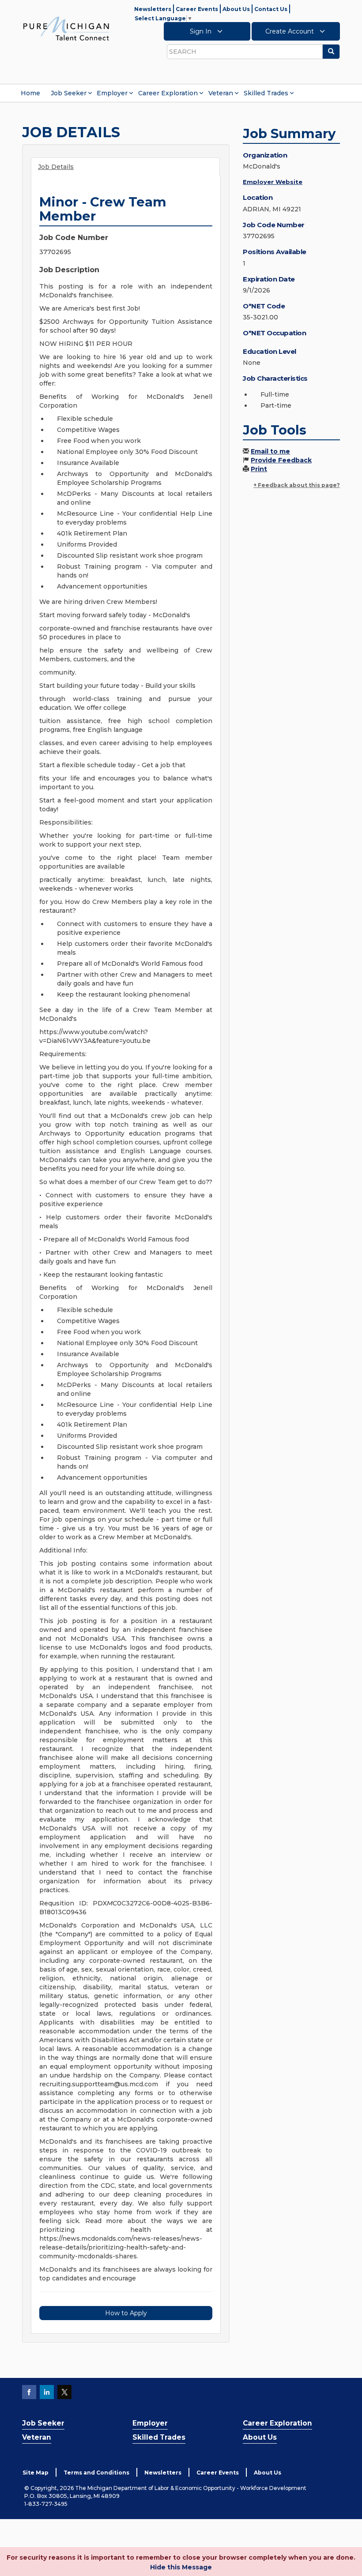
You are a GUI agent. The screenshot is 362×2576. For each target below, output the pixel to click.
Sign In (202, 31)
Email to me (270, 451)
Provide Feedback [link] (281, 460)
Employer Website (273, 182)
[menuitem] (30, 93)
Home (30, 93)
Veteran (221, 93)
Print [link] (259, 469)
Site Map (36, 2473)
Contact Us (271, 9)
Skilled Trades (266, 93)
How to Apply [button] (126, 2313)
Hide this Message (181, 2567)
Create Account (290, 31)
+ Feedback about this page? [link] (297, 485)
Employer (112, 93)
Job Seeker (69, 93)
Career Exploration (168, 93)
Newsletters (153, 9)
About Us (236, 9)
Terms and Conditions (96, 2473)
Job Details (56, 167)
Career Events (197, 9)
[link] (66, 28)
